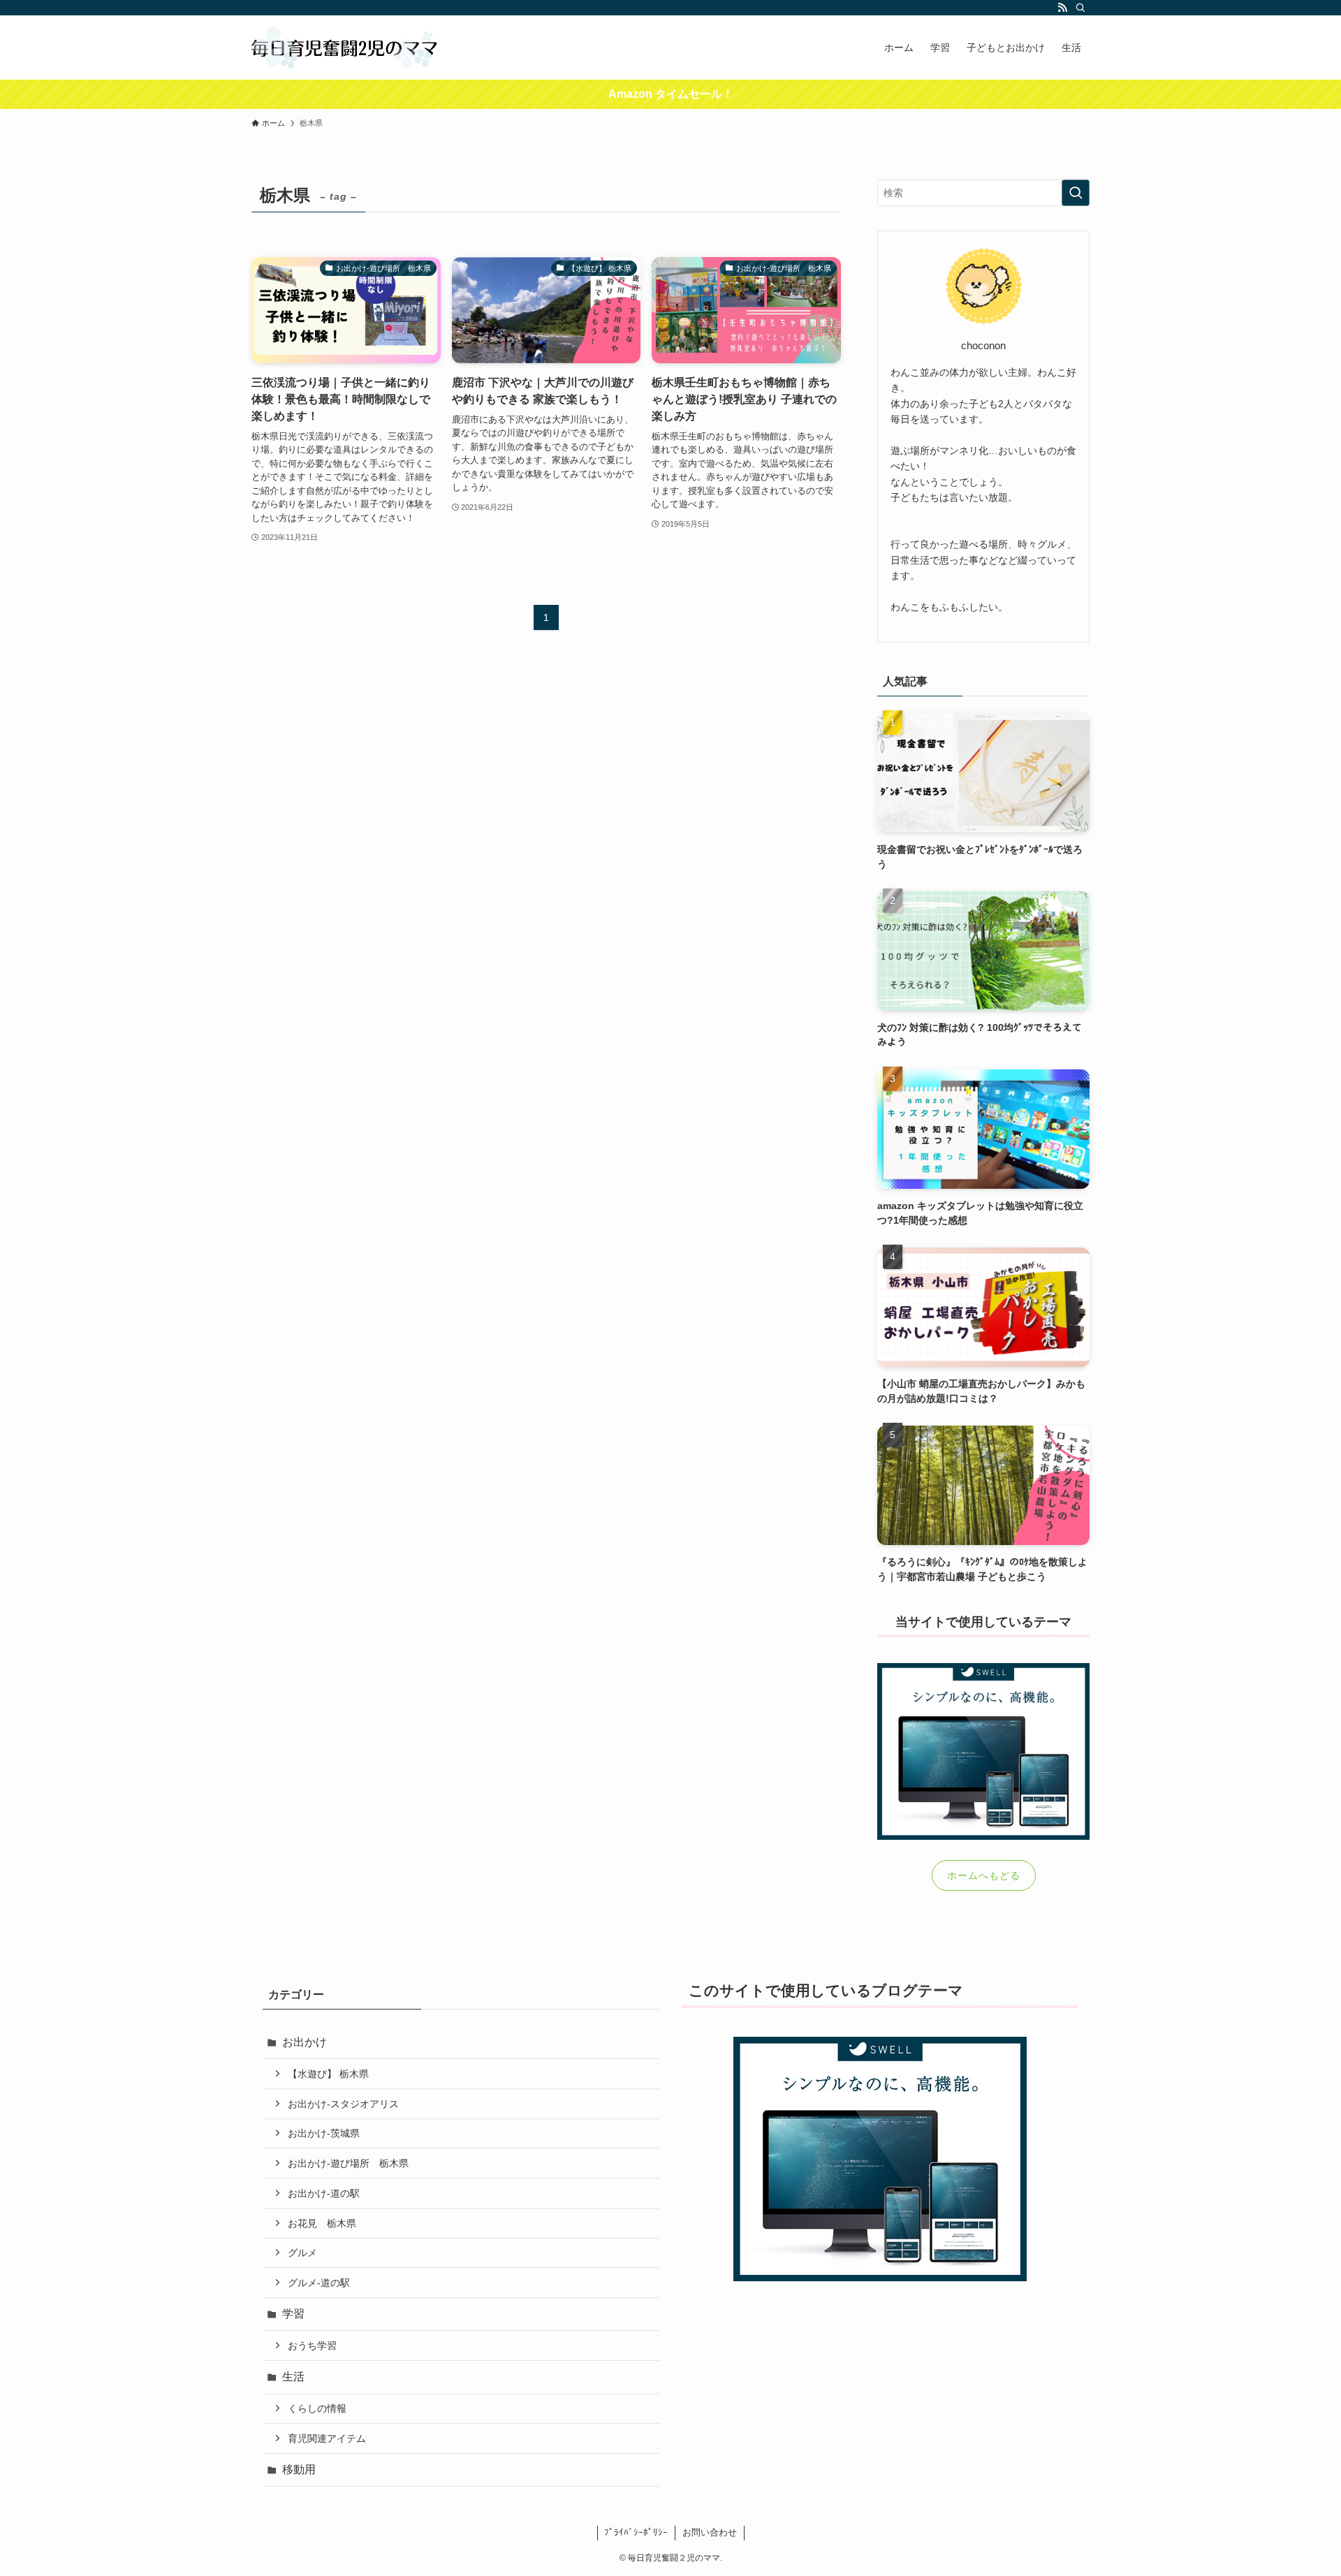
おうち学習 (312, 2346)
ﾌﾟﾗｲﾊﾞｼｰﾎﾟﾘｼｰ (636, 2532)
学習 (293, 2314)
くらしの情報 (317, 2408)
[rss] (1062, 8)
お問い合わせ (710, 2532)
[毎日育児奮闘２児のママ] (345, 47)
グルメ (302, 2253)
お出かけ (305, 2042)
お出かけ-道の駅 (324, 2193)
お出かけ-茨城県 (324, 2133)
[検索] (1080, 8)
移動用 (299, 2469)
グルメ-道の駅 (319, 2283)
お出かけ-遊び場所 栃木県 (348, 2163)
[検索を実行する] (1076, 193)
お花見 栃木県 (322, 2223)
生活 (293, 2377)
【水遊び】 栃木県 (328, 2074)
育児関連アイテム (327, 2438)
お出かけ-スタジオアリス (343, 2104)
